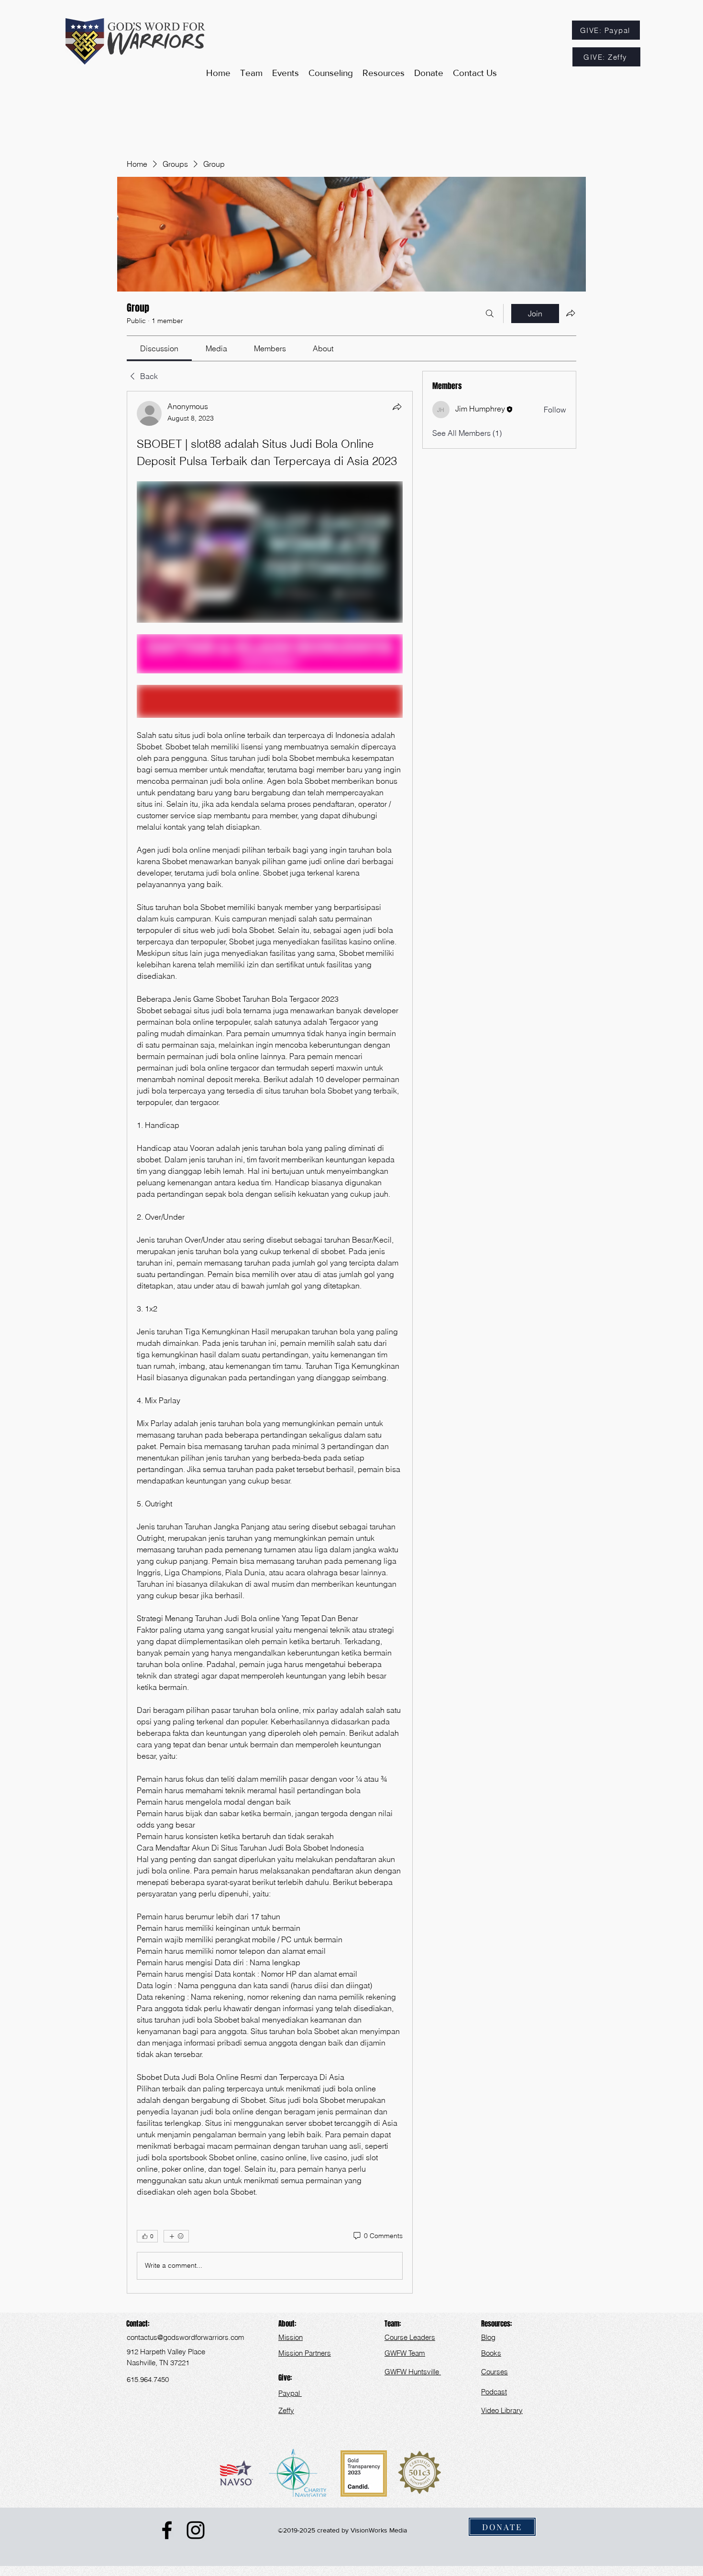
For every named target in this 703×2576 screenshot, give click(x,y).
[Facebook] (167, 2530)
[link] (159, 348)
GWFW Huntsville (413, 2372)
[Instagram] (196, 2530)
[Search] (490, 314)
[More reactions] (176, 2236)
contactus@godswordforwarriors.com (186, 2337)
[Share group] (571, 313)
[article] (270, 1342)
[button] (384, 73)
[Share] (397, 407)
